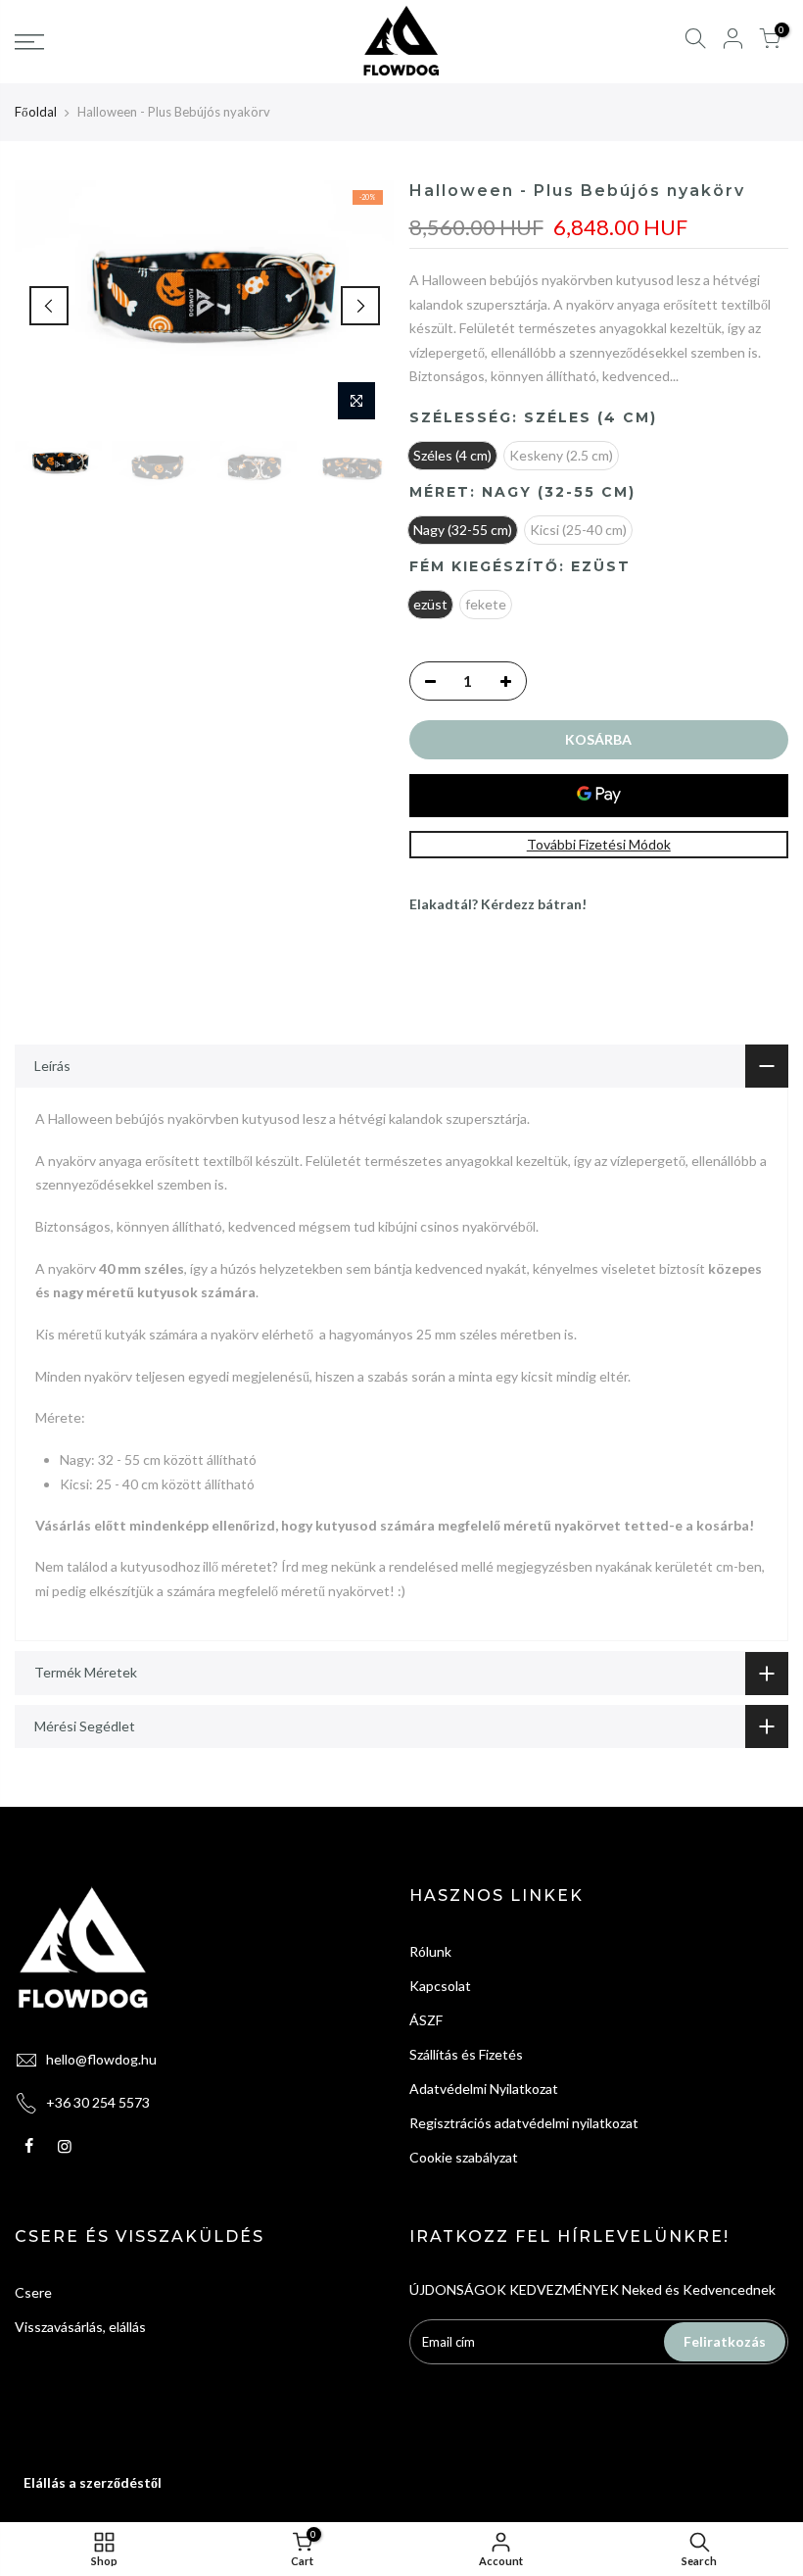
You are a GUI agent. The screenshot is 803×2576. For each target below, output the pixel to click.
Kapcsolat (440, 1986)
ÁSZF (426, 2020)
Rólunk (430, 1951)
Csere (33, 2292)
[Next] (360, 306)
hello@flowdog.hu (101, 2059)
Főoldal (36, 112)
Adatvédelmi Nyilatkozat (484, 2089)
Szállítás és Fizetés (466, 2054)
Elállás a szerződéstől (93, 2482)
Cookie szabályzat (464, 2157)
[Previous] (49, 306)
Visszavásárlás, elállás (80, 2327)
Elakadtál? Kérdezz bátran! (498, 904)
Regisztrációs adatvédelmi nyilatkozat (524, 2123)
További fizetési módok (599, 844)
